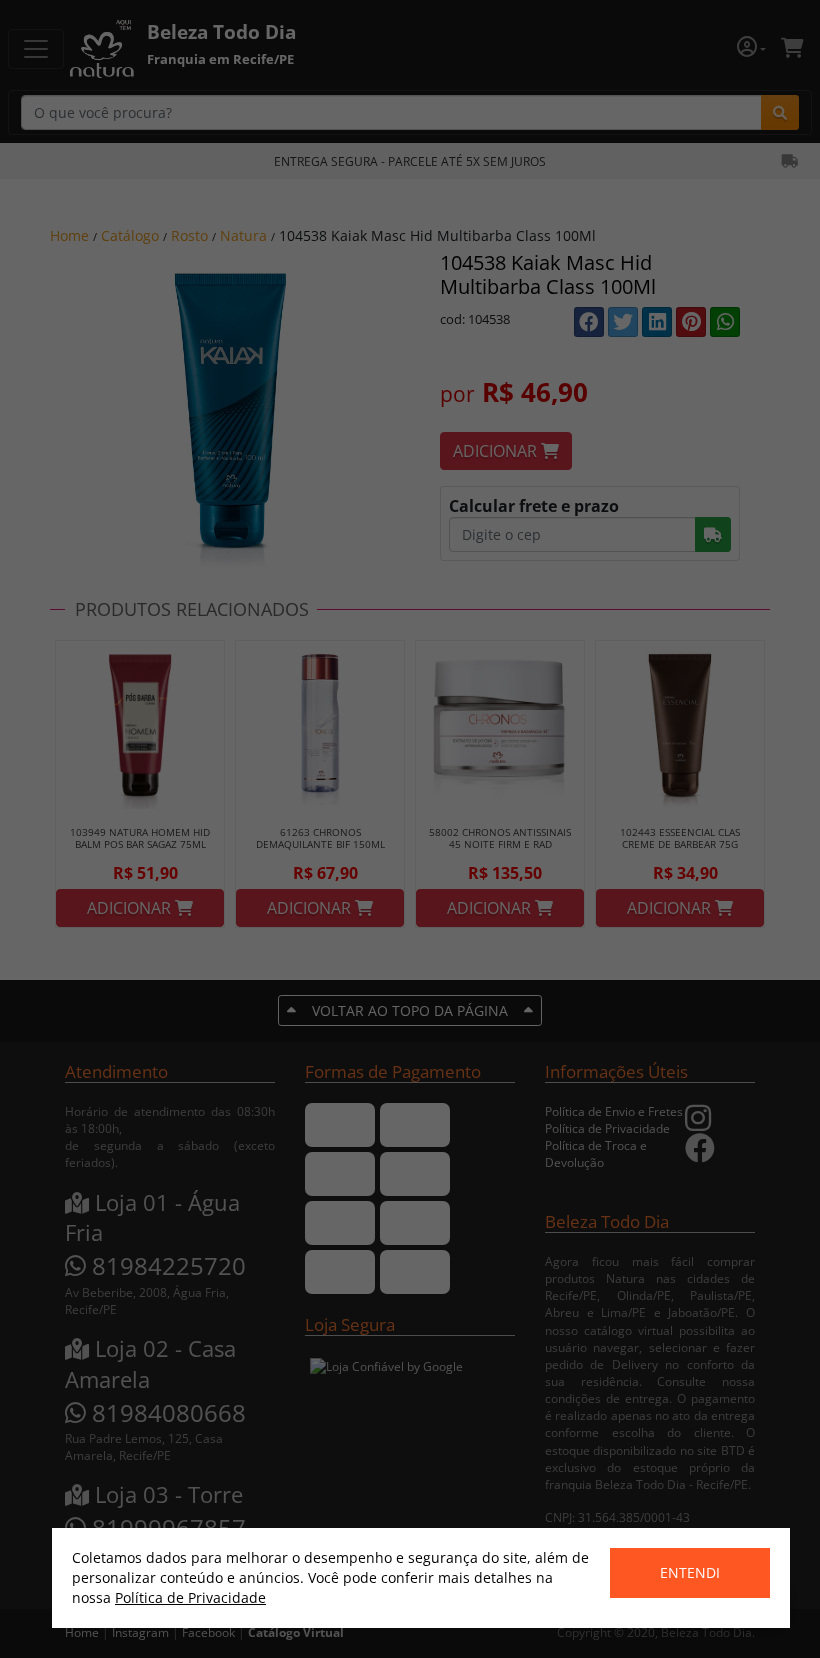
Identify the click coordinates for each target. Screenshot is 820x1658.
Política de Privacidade (190, 1597)
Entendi (690, 1572)
